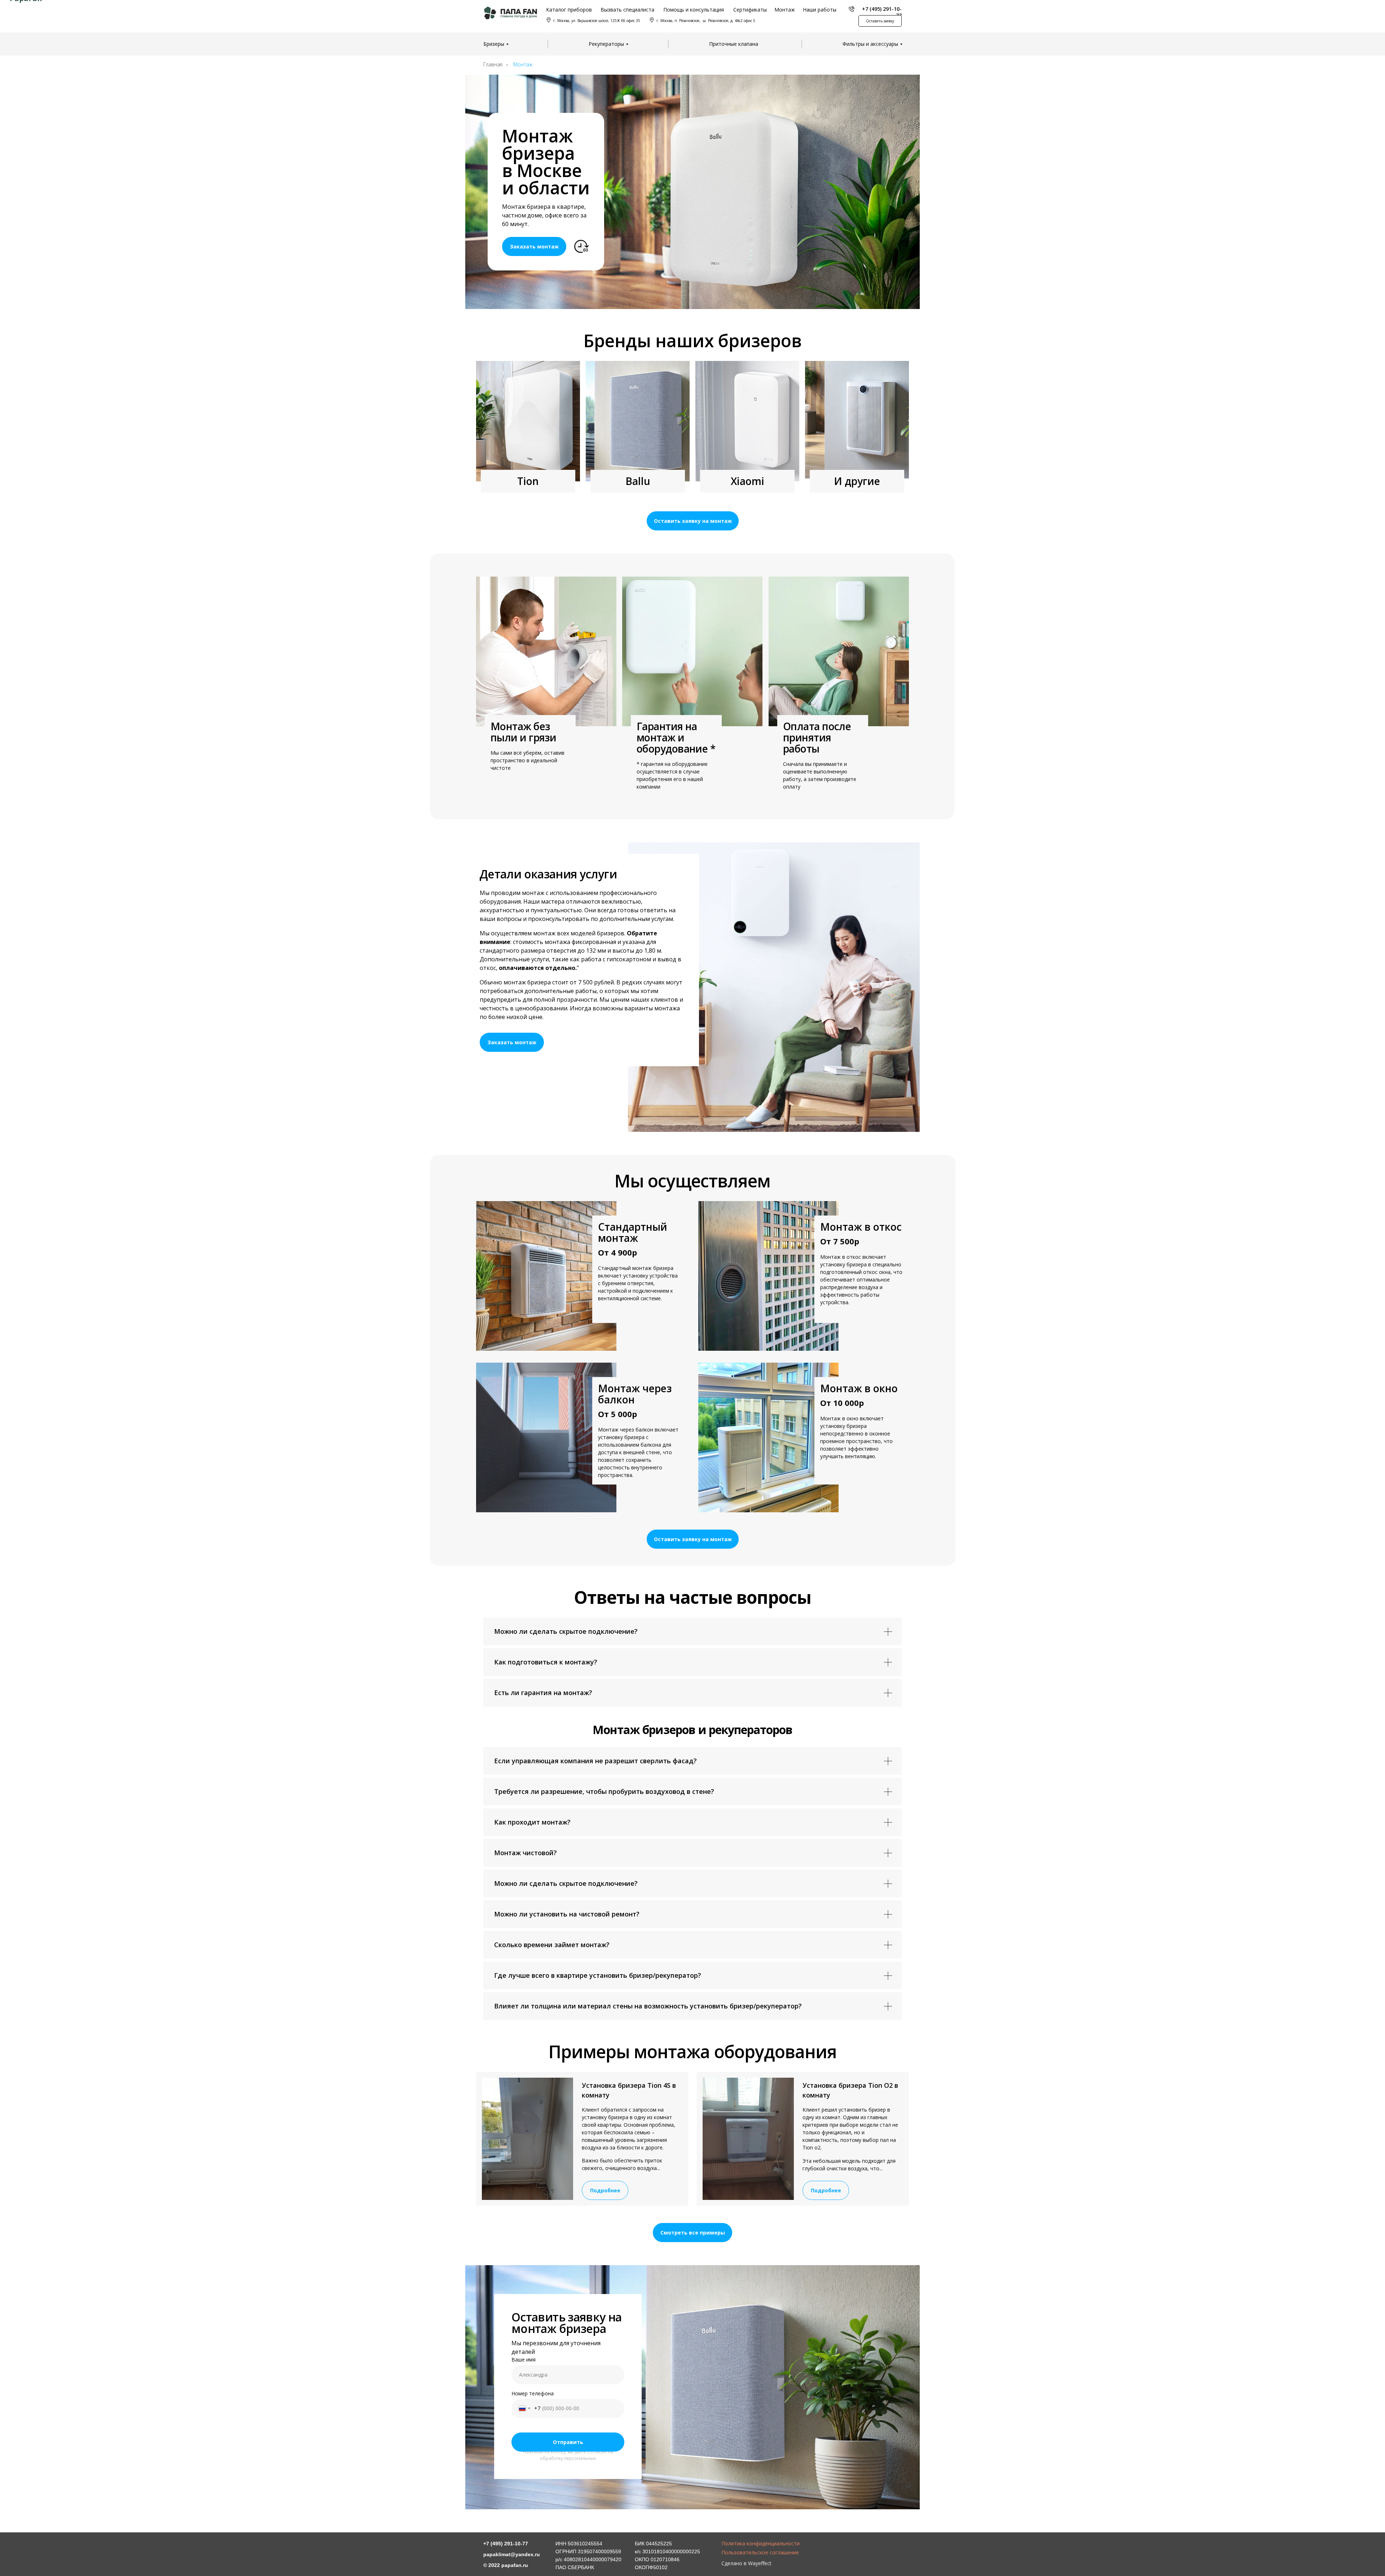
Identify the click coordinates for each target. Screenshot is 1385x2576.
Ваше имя (524, 2359)
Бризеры (494, 44)
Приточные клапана (734, 44)
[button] (880, 21)
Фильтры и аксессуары (870, 44)
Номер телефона (533, 2393)
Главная (493, 64)
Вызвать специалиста (627, 10)
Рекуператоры (606, 44)
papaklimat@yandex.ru (512, 2554)
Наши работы (820, 10)
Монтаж (785, 10)
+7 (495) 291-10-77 (882, 12)
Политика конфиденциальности (760, 2543)
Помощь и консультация (694, 10)
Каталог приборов (569, 10)
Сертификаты (750, 10)
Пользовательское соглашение (760, 2552)
